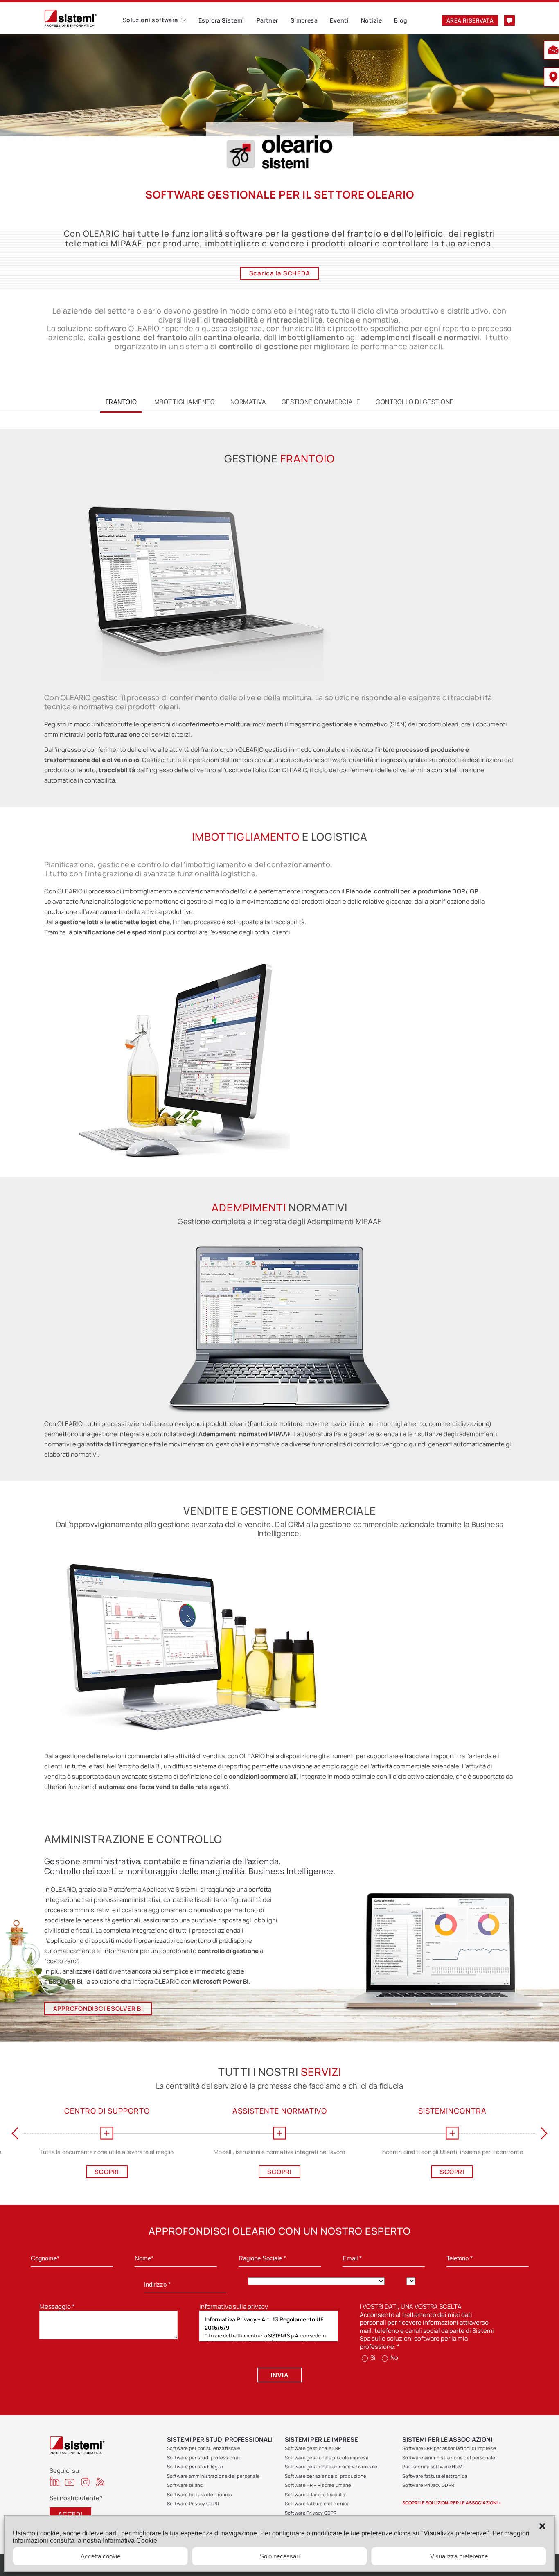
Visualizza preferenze (459, 2556)
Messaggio (57, 2306)
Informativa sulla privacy (234, 2306)
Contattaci (509, 20)
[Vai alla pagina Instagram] (85, 2482)
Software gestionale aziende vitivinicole (331, 2467)
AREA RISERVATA (470, 20)
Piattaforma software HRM (432, 2467)
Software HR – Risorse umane (318, 2485)
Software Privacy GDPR (193, 2503)
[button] (542, 2526)
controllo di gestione (415, 402)
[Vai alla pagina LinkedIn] (55, 2481)
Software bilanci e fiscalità (315, 2494)
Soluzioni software (150, 20)
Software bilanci (186, 2485)
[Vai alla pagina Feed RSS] (100, 2482)
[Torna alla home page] (83, 18)
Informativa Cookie (130, 2541)
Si (372, 2358)
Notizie (371, 20)
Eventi (339, 20)
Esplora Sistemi (221, 20)
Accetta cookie (100, 2556)
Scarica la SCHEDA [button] (280, 273)
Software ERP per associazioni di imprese (449, 2448)
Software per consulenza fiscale (204, 2448)
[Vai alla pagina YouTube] (70, 2482)
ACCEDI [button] (70, 2514)
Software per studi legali (195, 2467)
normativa (248, 402)
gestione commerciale (321, 402)
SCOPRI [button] (24, 2172)
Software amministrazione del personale (213, 2476)
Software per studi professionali (204, 2458)
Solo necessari (280, 2556)
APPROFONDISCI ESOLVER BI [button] (98, 2009)
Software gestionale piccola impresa (327, 2458)
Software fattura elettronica (199, 2494)
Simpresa (304, 20)
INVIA (280, 2375)
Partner (267, 20)
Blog (401, 20)
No (394, 2358)
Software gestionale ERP (313, 2448)
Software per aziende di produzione (326, 2476)
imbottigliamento (184, 402)
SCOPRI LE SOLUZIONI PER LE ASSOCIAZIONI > (452, 2503)
